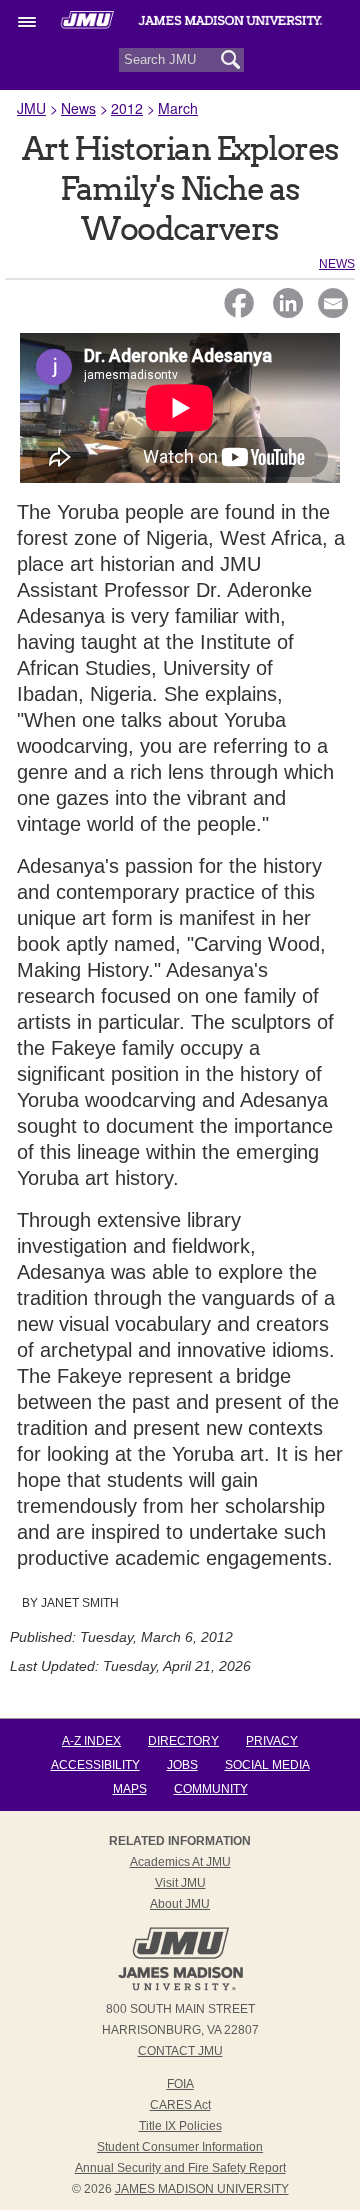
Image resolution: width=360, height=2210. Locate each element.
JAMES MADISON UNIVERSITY (202, 2189)
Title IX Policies (180, 2126)
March (178, 108)
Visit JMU (180, 1883)
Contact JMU (180, 2051)
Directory (183, 1741)
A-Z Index (91, 1741)
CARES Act (180, 2105)
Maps (130, 1789)
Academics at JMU (180, 1862)
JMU (31, 108)
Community (211, 1789)
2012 (127, 108)
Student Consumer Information (180, 2147)
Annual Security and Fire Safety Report (180, 2168)
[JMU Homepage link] (180, 1988)
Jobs (182, 1765)
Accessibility (95, 1765)
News (78, 108)
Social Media (267, 1765)
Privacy (272, 1741)
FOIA (180, 2084)
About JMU (180, 1904)
